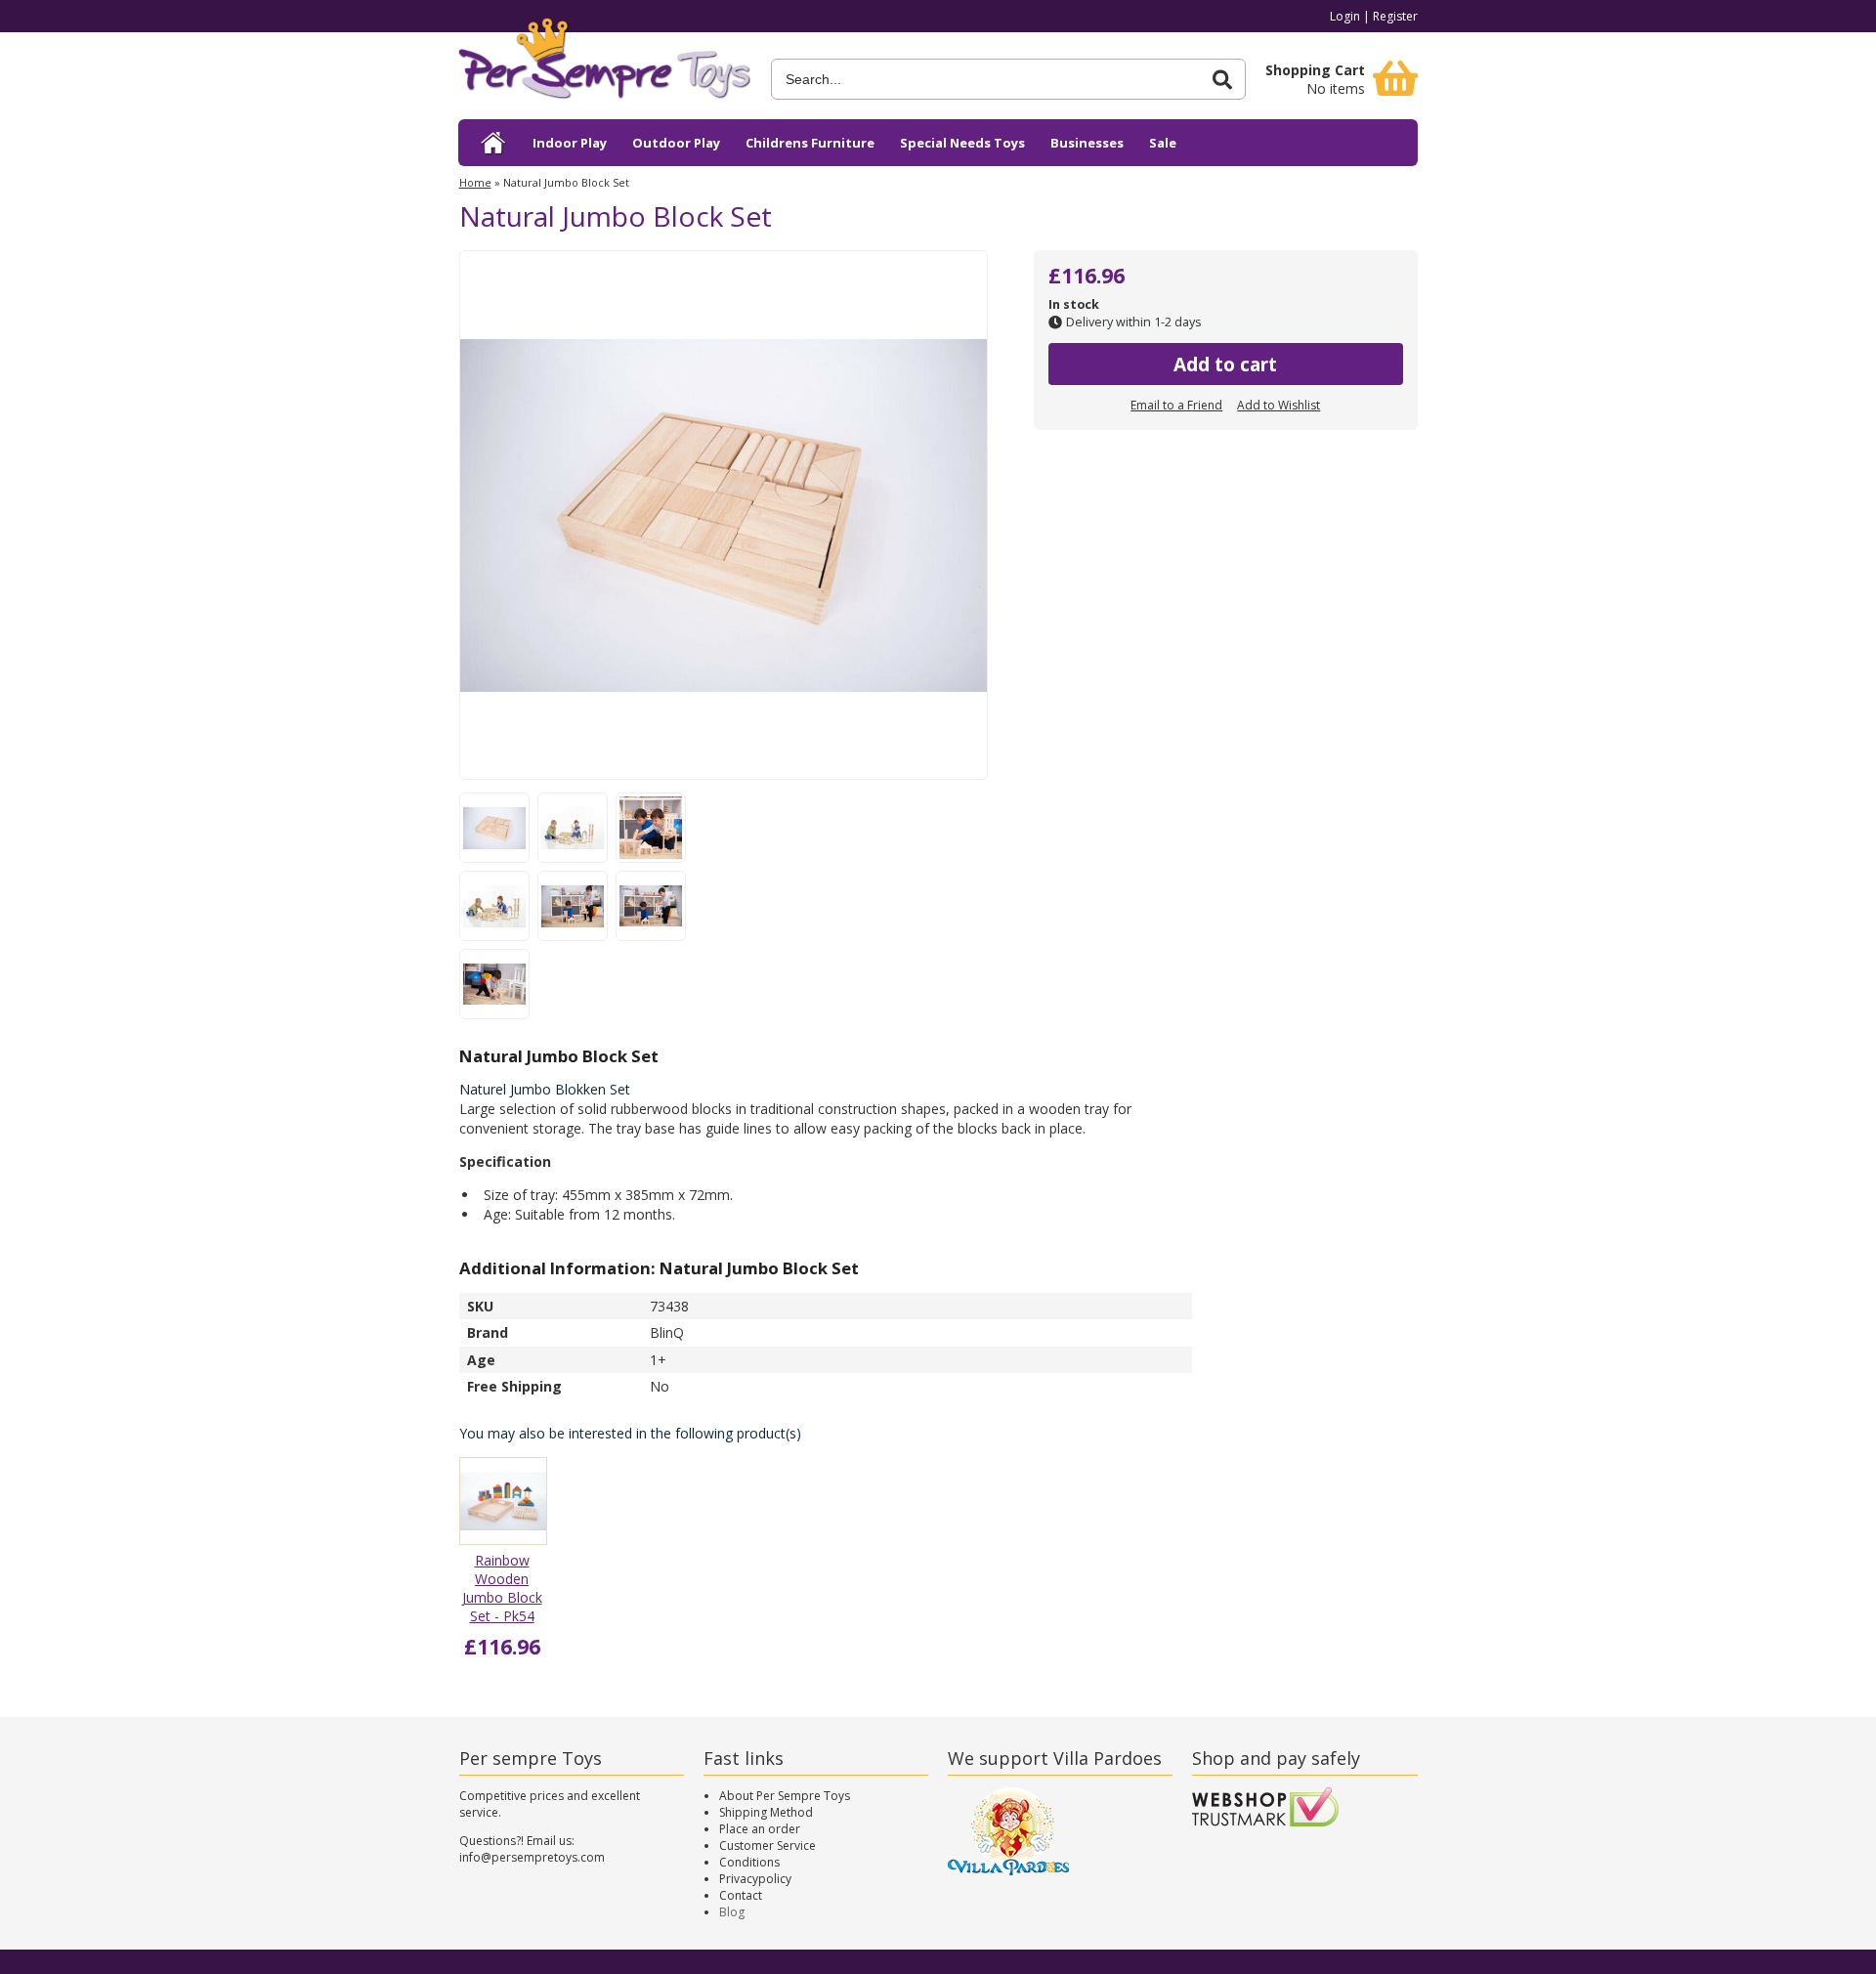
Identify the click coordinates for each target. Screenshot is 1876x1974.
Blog (732, 1912)
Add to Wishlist (1279, 405)
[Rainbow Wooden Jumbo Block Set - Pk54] (503, 1540)
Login (1345, 16)
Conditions (749, 1862)
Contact (741, 1895)
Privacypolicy (755, 1879)
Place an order (760, 1829)
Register (1395, 16)
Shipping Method (766, 1812)
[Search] (1222, 80)
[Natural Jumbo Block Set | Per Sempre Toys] (605, 66)
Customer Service (767, 1845)
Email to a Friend (1176, 405)
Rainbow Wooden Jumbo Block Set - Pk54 (502, 1588)
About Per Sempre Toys (785, 1796)
